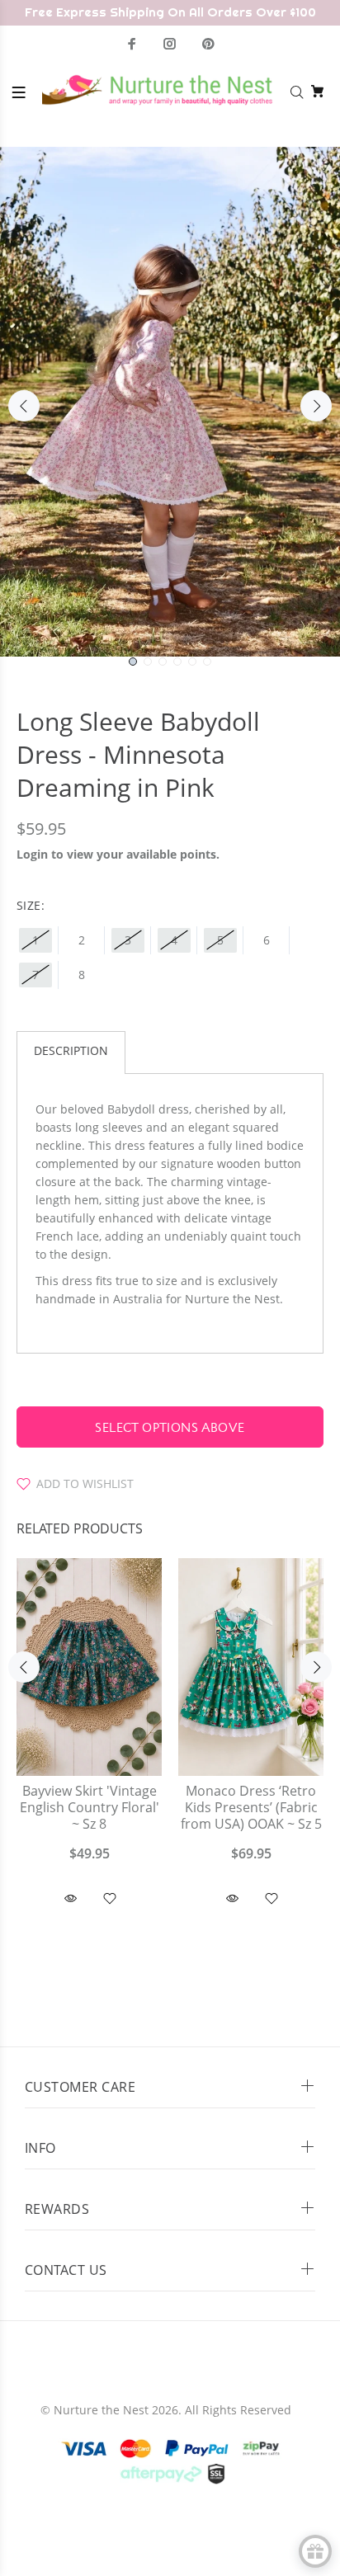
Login (32, 854)
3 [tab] (163, 662)
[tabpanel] (170, 402)
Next (316, 406)
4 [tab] (177, 662)
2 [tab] (148, 662)
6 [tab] (207, 662)
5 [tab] (192, 662)
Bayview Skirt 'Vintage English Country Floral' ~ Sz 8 (90, 1808)
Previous (24, 406)
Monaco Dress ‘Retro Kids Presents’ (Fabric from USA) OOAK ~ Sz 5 (251, 1808)
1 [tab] (133, 662)
